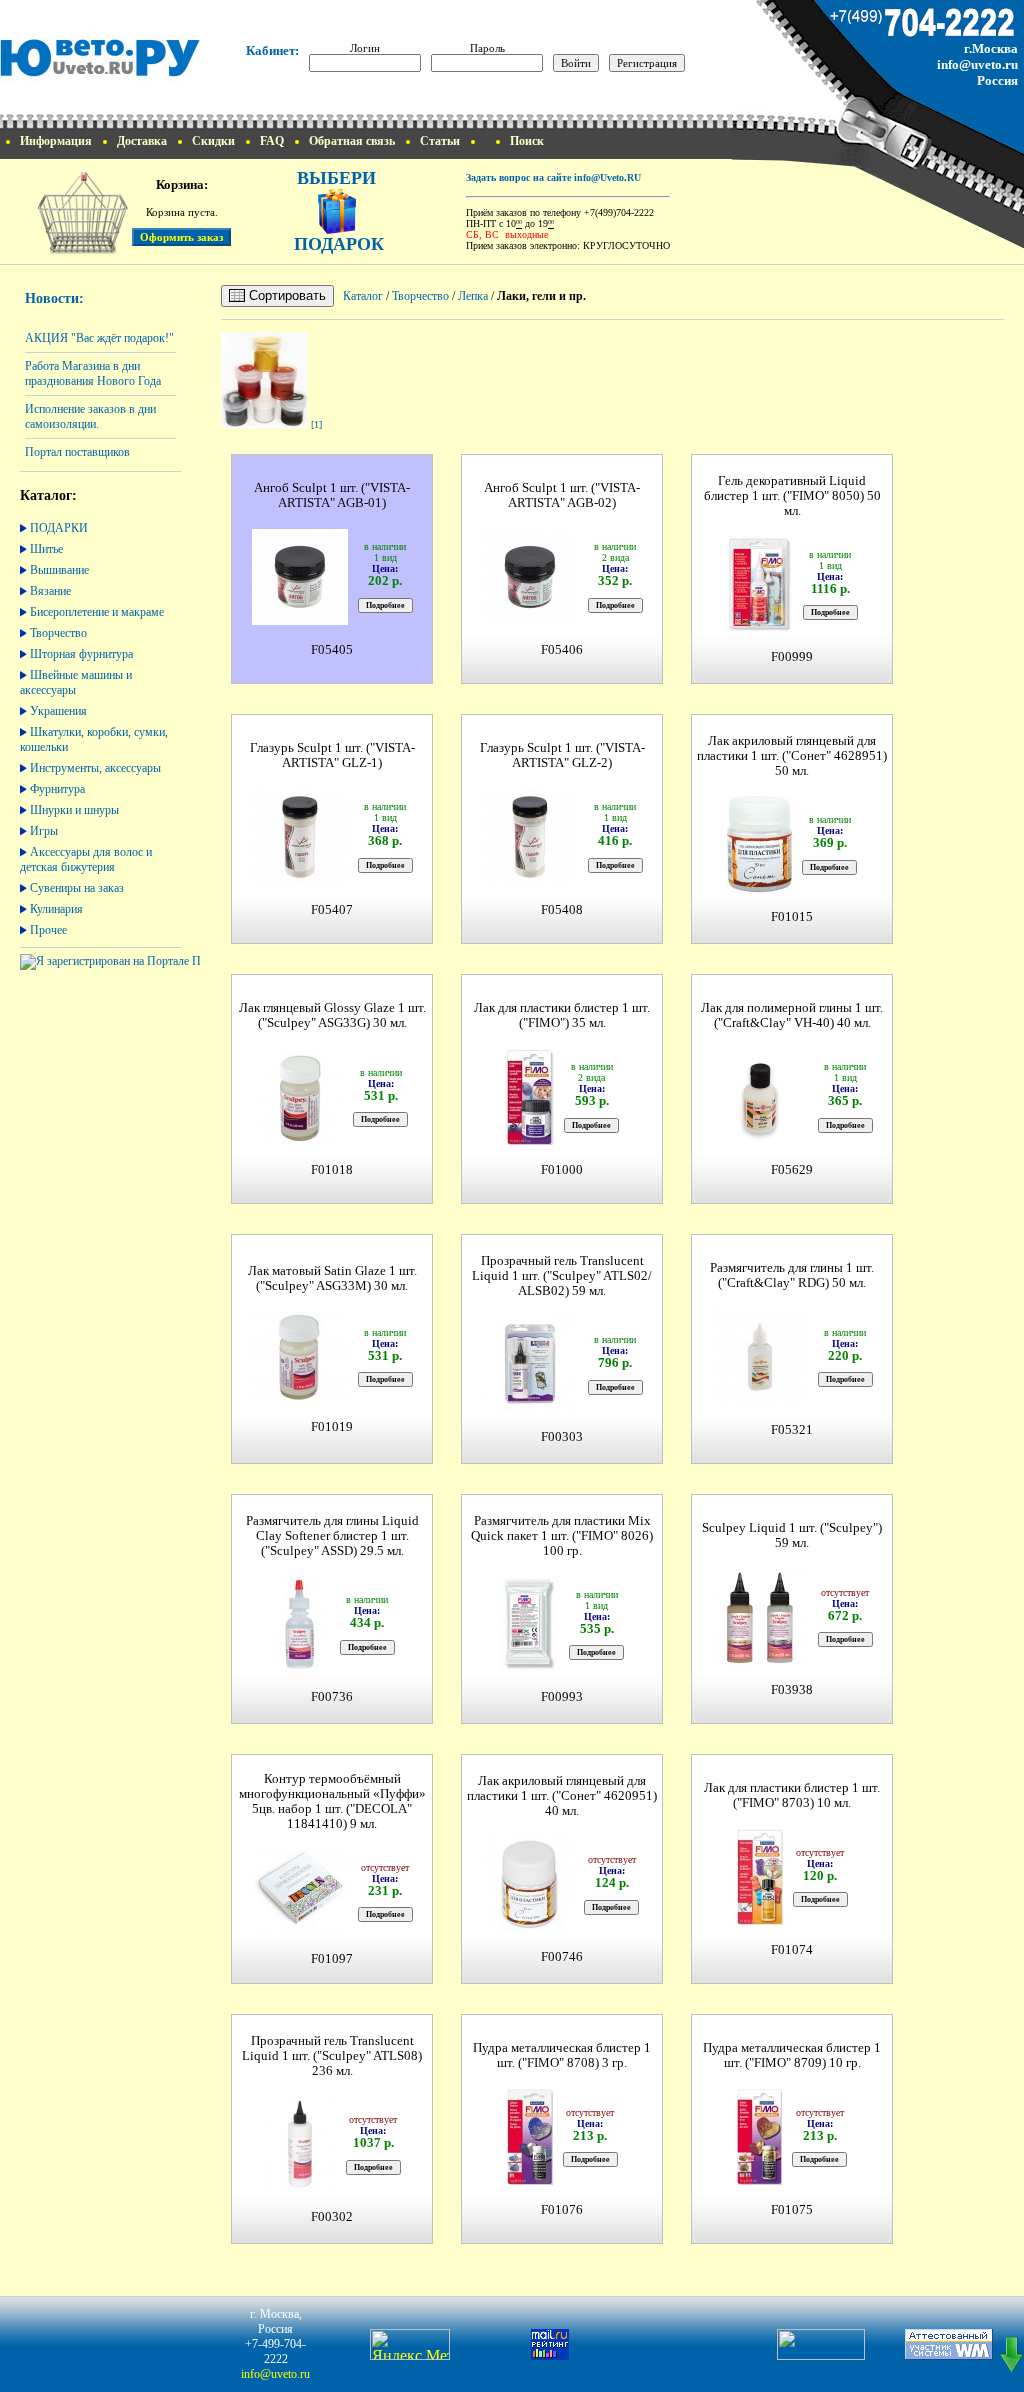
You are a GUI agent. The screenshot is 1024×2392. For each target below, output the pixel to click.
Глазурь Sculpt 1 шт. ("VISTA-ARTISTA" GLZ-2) (562, 755)
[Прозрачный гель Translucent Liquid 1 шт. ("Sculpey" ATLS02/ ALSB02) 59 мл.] (530, 1409)
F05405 (332, 650)
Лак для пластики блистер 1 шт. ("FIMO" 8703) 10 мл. (792, 1795)
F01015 (792, 917)
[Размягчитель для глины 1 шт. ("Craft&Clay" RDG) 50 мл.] (760, 1402)
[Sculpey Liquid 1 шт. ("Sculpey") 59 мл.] (760, 1662)
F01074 (792, 1950)
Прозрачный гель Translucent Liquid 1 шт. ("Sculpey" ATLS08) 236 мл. (332, 2056)
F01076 (562, 2210)
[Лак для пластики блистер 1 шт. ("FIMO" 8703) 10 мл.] (760, 1922)
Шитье (46, 549)
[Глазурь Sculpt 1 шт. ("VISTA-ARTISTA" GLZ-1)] (300, 882)
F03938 (792, 1690)
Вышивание (59, 570)
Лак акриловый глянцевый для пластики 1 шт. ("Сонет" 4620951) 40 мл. (562, 1796)
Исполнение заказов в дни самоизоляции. (90, 416)
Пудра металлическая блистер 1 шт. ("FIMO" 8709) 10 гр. (792, 2055)
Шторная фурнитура (81, 654)
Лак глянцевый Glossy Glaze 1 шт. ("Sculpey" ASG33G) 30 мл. (332, 1015)
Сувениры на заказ (77, 888)
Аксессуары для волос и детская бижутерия (86, 859)
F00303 (562, 1437)
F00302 (332, 2217)
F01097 (332, 1959)
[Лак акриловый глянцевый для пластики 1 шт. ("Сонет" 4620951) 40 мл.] (529, 1929)
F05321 (792, 1430)
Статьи (440, 141)
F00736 (332, 1697)
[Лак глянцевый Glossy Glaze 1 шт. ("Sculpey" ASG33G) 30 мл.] (299, 1142)
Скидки (213, 141)
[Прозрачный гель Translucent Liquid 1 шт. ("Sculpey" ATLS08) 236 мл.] (300, 2189)
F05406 (562, 650)
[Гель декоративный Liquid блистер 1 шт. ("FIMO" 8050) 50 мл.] (760, 629)
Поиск (527, 141)
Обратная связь (352, 141)
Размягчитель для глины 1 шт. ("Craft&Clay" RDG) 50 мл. (792, 1275)
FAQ (272, 141)
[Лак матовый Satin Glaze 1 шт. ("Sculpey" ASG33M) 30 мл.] (300, 1399)
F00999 (792, 657)
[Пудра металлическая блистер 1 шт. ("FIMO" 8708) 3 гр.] (530, 2182)
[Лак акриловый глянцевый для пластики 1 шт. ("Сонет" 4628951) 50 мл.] (759, 889)
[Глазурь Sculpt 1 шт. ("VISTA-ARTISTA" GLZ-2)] (530, 882)
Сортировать (285, 295)
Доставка (142, 141)
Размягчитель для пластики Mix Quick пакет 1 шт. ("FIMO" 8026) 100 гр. (562, 1536)
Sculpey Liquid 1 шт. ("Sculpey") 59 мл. (792, 1535)
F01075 (792, 2210)
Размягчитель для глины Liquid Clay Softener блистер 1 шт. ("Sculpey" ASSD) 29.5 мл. (332, 1536)
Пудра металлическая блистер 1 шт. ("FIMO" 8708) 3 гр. (562, 2055)
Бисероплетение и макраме (97, 612)
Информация (56, 141)
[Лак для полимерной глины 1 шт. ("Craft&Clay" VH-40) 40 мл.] (760, 1142)
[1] (316, 424)
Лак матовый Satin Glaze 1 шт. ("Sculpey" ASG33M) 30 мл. (332, 1278)
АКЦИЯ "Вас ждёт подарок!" (99, 338)
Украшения (58, 711)
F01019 (332, 1427)
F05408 (562, 910)
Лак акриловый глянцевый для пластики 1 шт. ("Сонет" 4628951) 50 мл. (792, 756)
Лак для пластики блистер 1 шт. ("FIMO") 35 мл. (562, 1015)
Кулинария (56, 909)
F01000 (562, 1170)
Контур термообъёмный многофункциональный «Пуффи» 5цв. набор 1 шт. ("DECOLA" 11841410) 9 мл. (332, 1801)
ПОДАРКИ (59, 528)
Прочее (48, 930)
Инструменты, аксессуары (95, 768)
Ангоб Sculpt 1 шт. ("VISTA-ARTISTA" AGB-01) (332, 495)
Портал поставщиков (77, 452)
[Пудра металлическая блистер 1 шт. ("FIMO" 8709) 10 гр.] (759, 2182)
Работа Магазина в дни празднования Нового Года (93, 373)
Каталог (363, 296)
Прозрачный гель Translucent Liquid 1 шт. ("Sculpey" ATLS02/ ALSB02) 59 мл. (562, 1276)
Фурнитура (57, 789)
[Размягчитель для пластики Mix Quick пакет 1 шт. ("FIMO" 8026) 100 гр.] (529, 1669)
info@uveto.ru (977, 64)
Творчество (58, 633)
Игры (44, 831)
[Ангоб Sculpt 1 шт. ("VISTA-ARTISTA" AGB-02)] (530, 622)
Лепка (473, 296)
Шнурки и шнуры (74, 810)
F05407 (332, 910)
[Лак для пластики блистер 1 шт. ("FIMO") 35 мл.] (529, 1142)
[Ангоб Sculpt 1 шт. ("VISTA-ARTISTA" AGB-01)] (300, 622)
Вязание (50, 591)
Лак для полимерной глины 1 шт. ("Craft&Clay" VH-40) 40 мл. (792, 1015)
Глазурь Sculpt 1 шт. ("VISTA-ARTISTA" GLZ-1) (332, 755)
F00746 (562, 1957)
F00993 (562, 1697)
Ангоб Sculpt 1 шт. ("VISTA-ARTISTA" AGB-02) (562, 495)
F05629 (792, 1170)
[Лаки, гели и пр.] (264, 424)
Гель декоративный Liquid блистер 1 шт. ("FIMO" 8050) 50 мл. (792, 496)
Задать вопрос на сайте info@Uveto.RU (553, 177)
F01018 (332, 1170)
